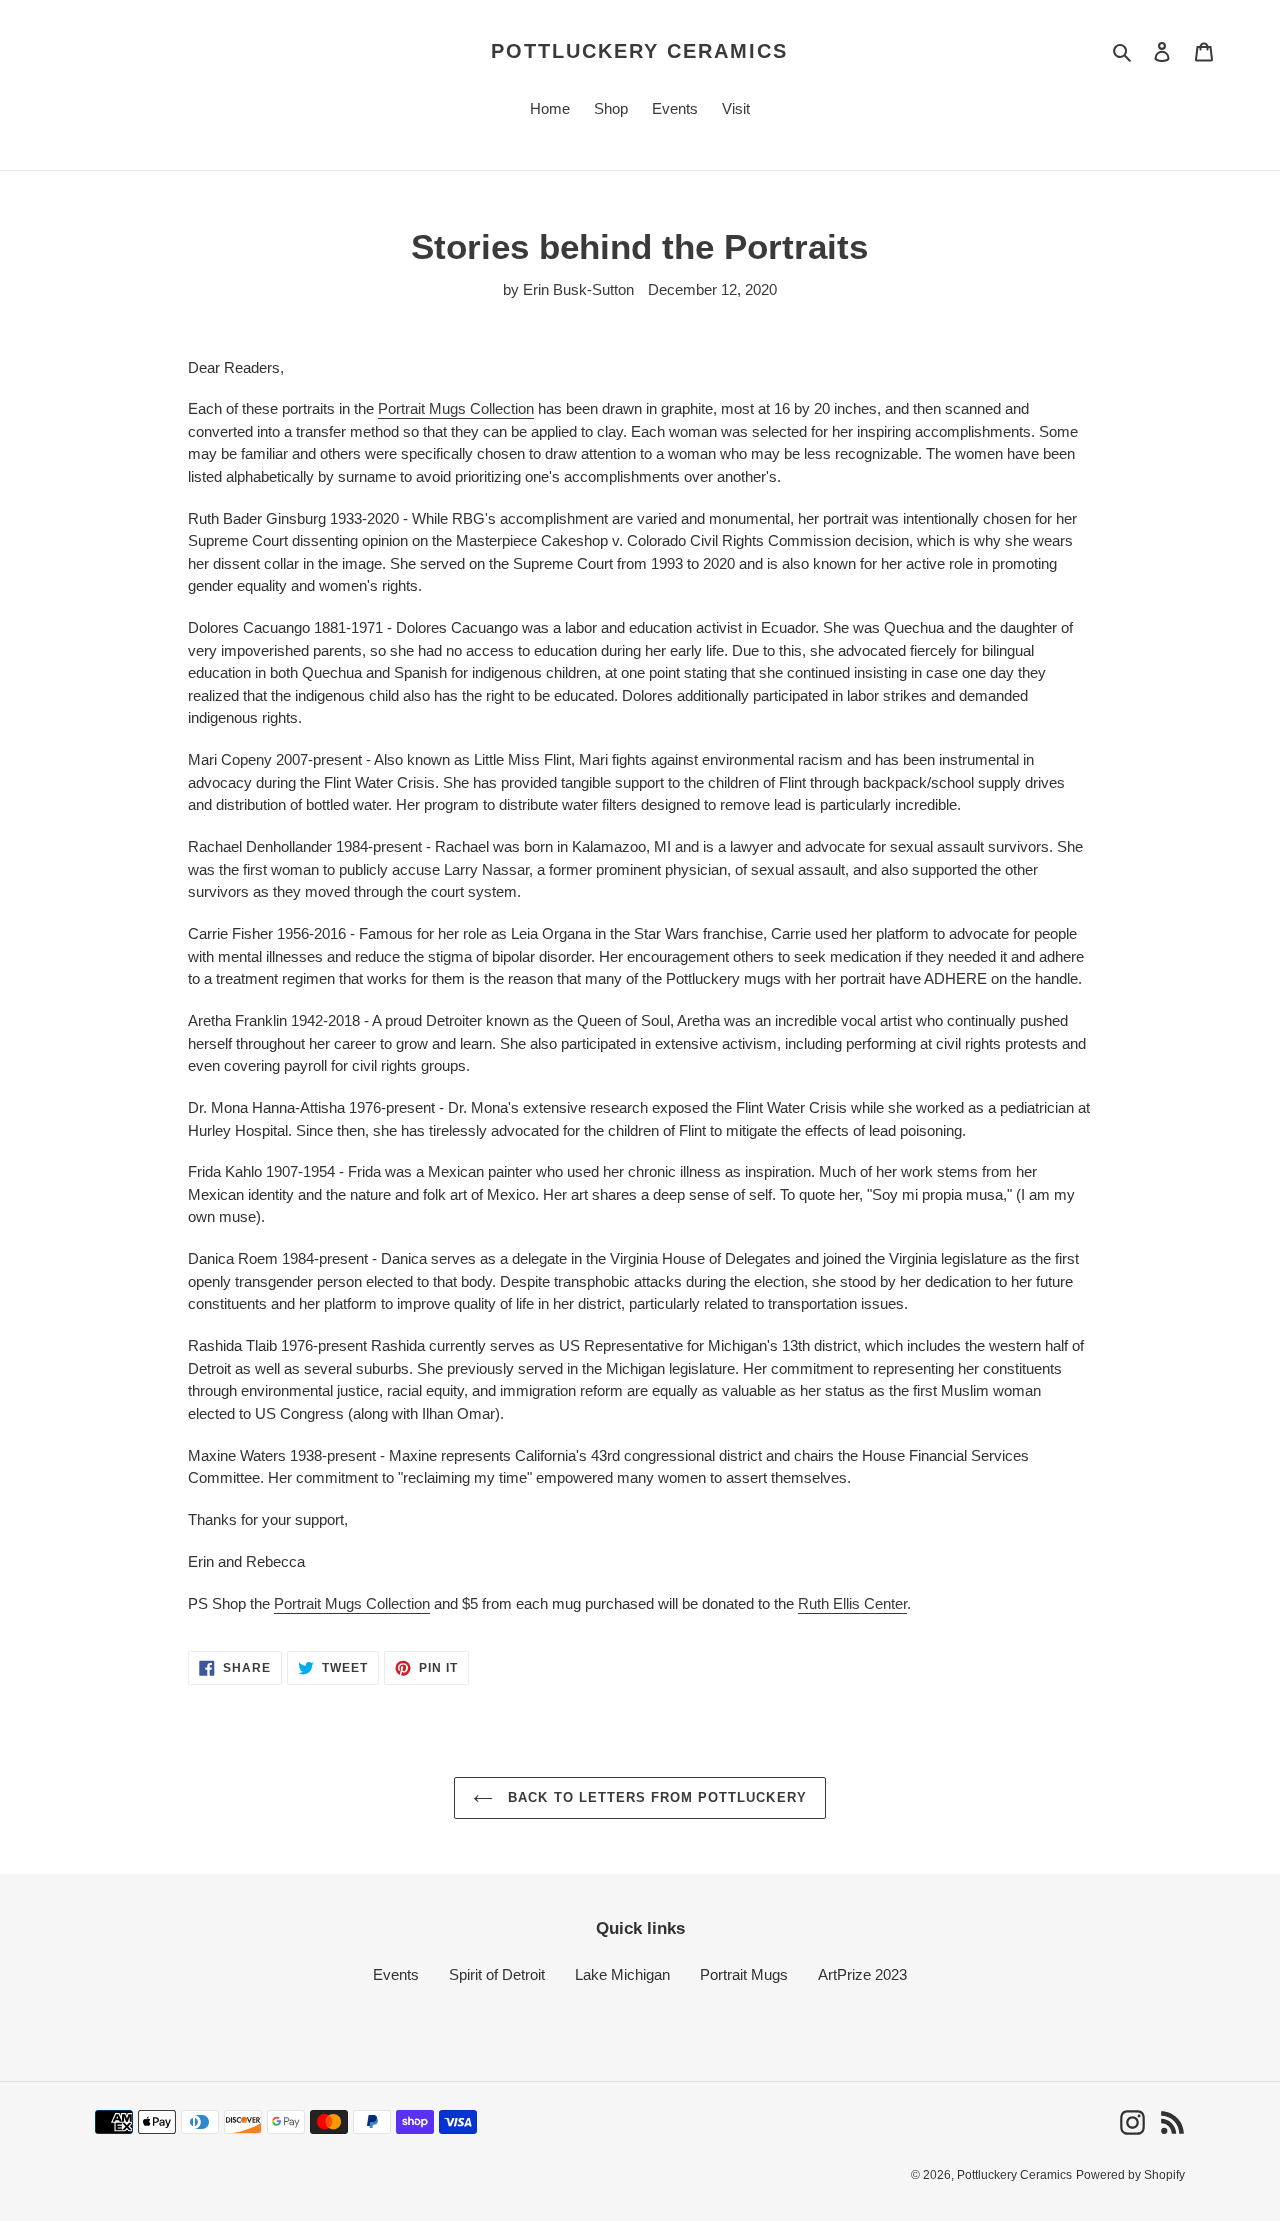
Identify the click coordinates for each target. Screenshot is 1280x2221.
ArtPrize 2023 (862, 1974)
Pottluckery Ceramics (639, 51)
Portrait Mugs (744, 1974)
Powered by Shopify (1130, 2175)
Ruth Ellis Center (852, 1603)
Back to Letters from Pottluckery (654, 1797)
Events (396, 1974)
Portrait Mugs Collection (456, 408)
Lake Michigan (622, 1974)
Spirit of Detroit (497, 1974)
